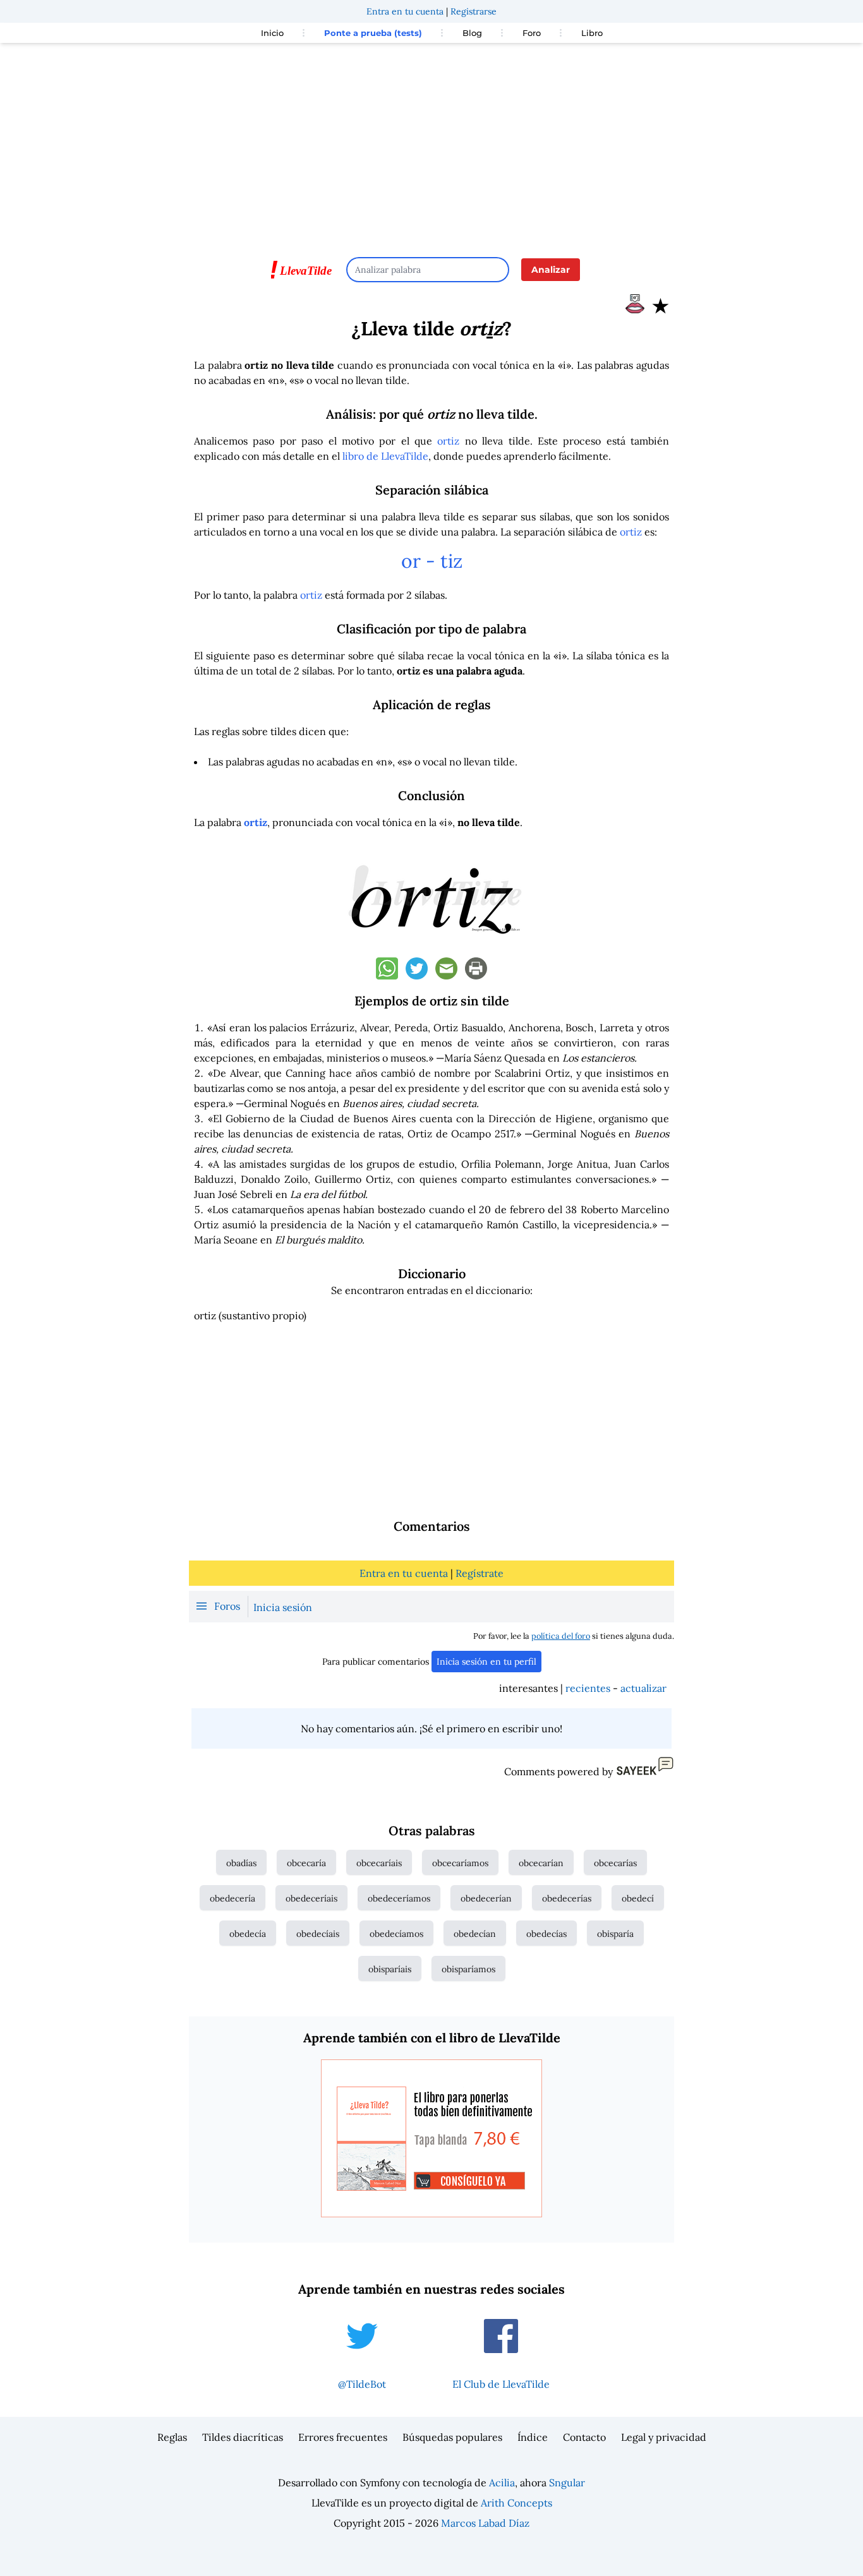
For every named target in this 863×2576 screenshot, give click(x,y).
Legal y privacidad (664, 2437)
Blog (472, 33)
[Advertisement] (431, 144)
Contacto (584, 2437)
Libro (592, 33)
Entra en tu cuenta (405, 11)
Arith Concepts (516, 2503)
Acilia (502, 2483)
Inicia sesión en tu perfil (486, 1662)
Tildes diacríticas (243, 2437)
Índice (533, 2437)
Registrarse (474, 11)
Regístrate (480, 1573)
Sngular (567, 2483)
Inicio (272, 33)
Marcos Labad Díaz (485, 2523)
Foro (532, 33)
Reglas (172, 2437)
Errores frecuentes (343, 2437)
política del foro (561, 1636)
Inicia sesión (283, 1607)
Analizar (551, 270)
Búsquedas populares (452, 2437)
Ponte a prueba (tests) (373, 33)
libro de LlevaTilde (385, 456)
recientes (588, 1688)
